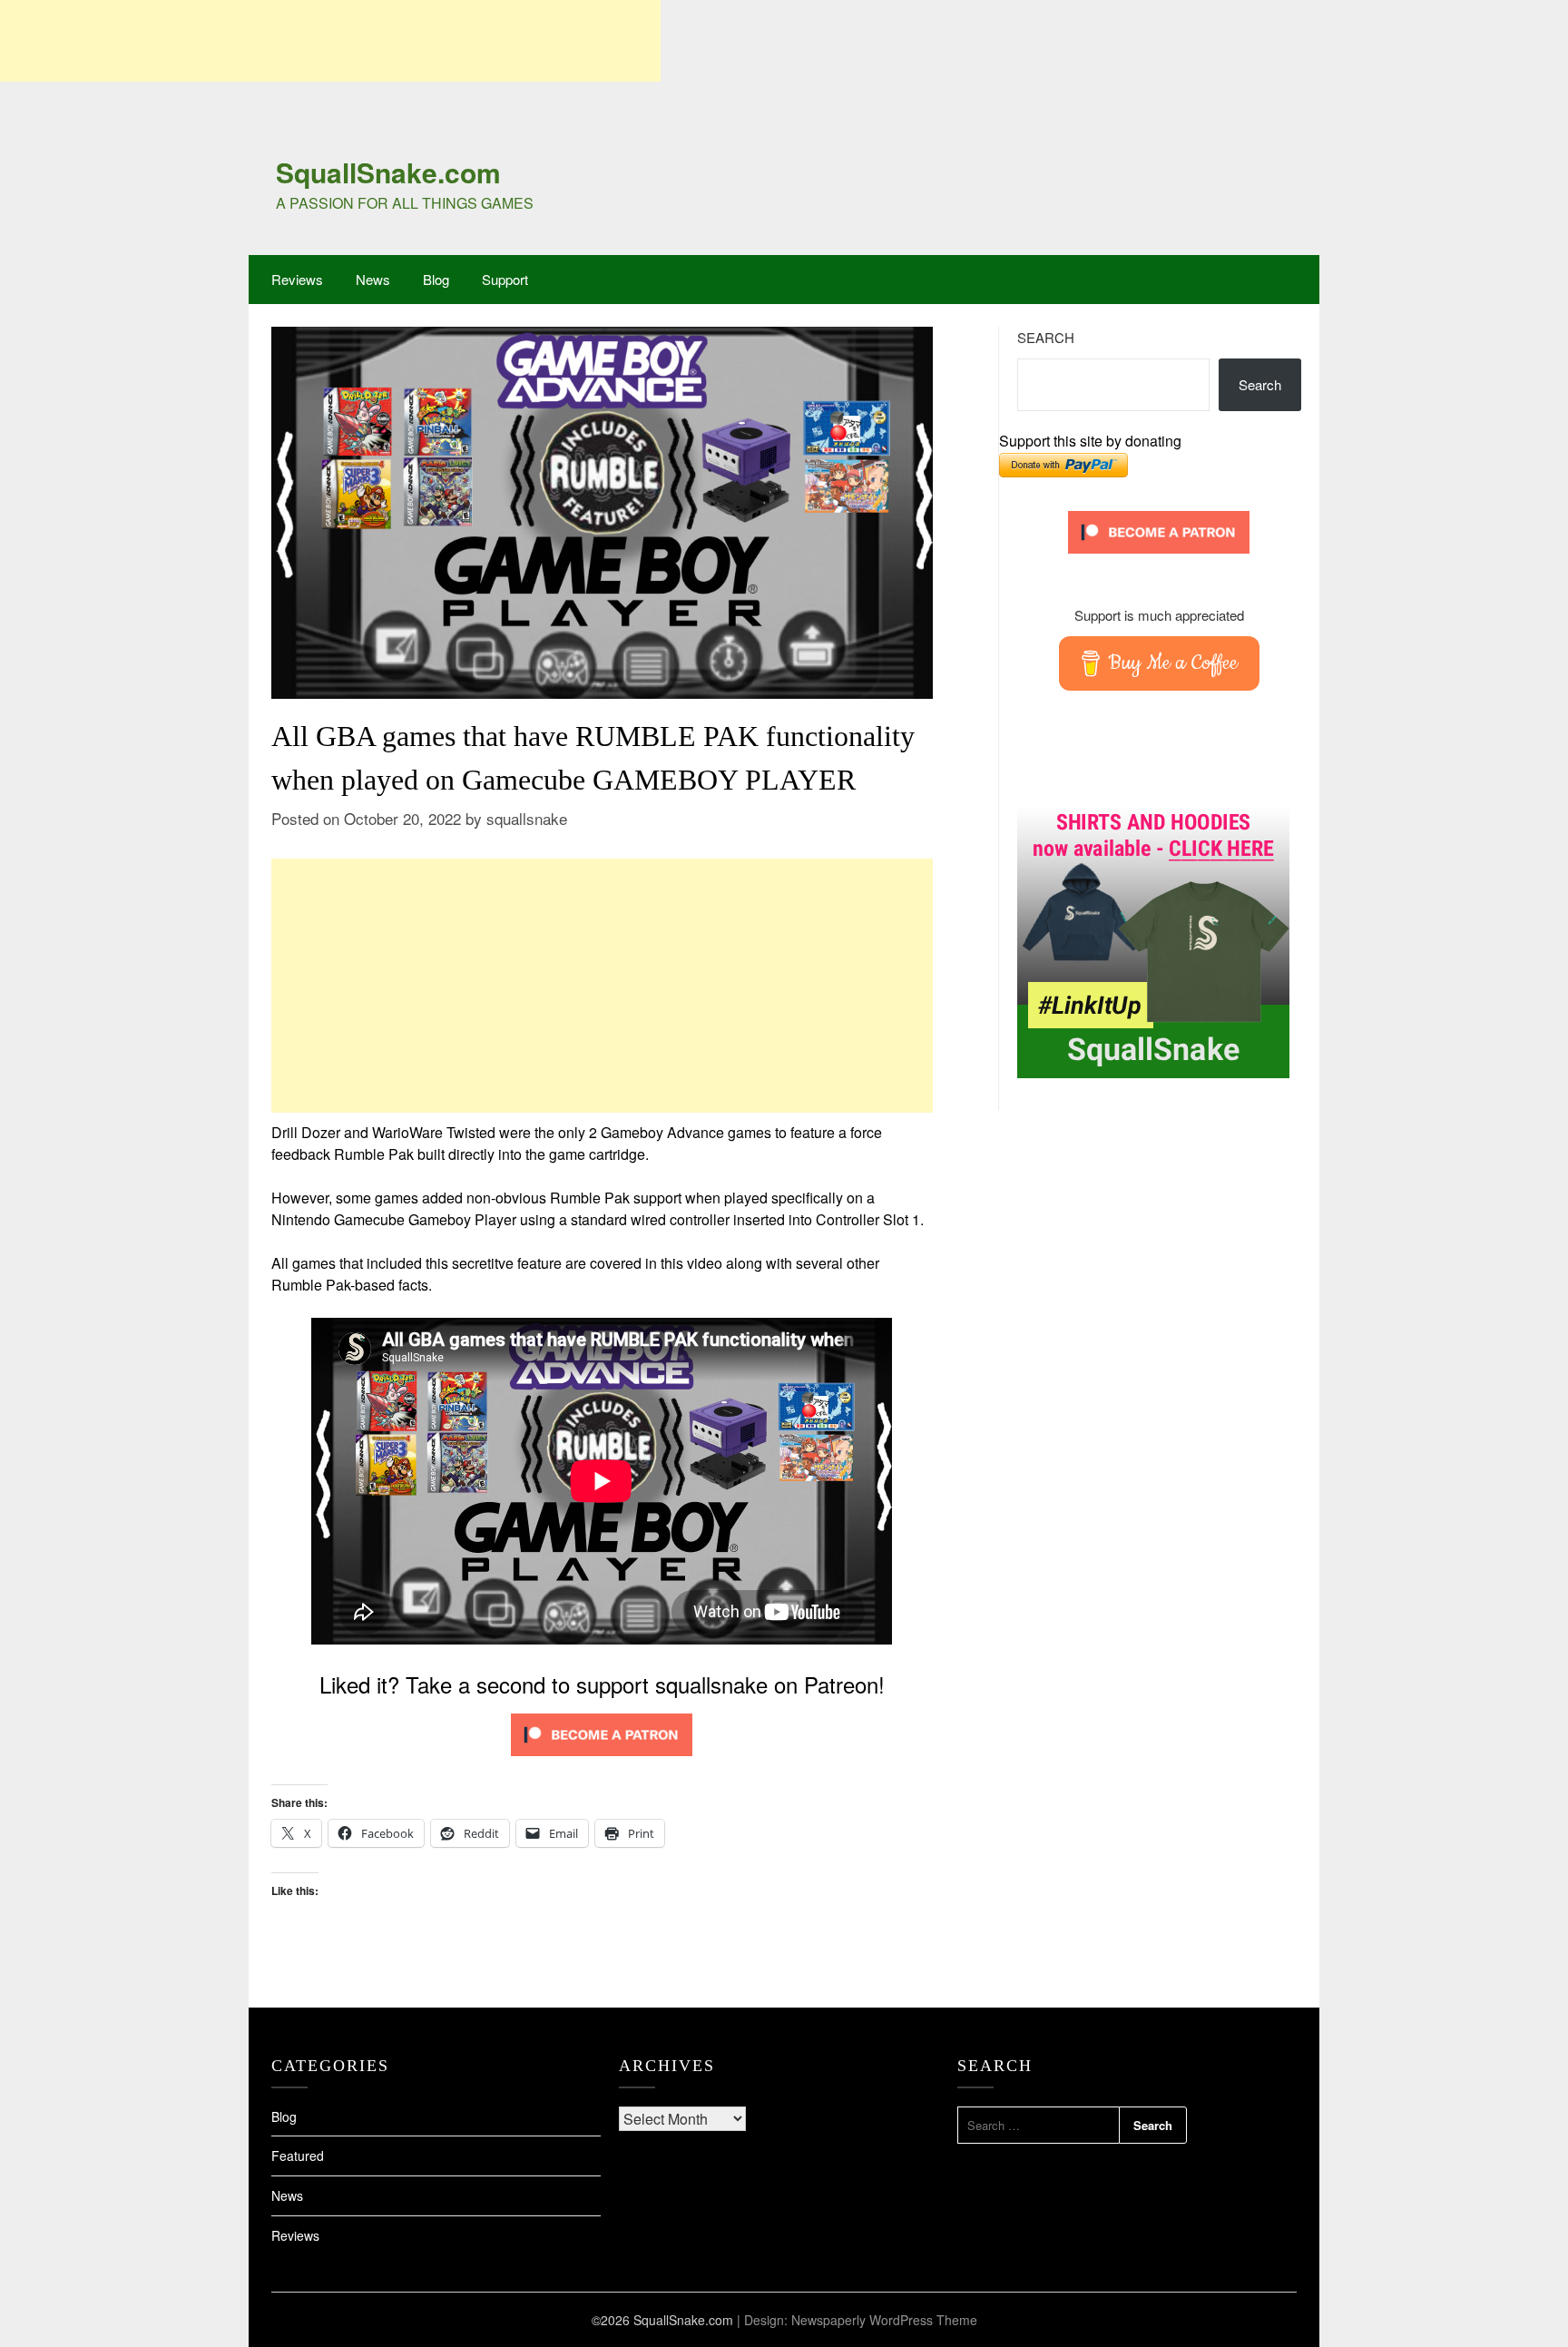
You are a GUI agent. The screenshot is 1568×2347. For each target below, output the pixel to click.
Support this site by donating (1090, 441)
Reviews (297, 279)
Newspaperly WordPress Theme (884, 2320)
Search (1046, 337)
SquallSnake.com (388, 172)
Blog (436, 279)
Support (505, 279)
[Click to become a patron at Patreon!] (602, 1759)
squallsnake (527, 818)
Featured (298, 2156)
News (373, 279)
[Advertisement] (330, 41)
